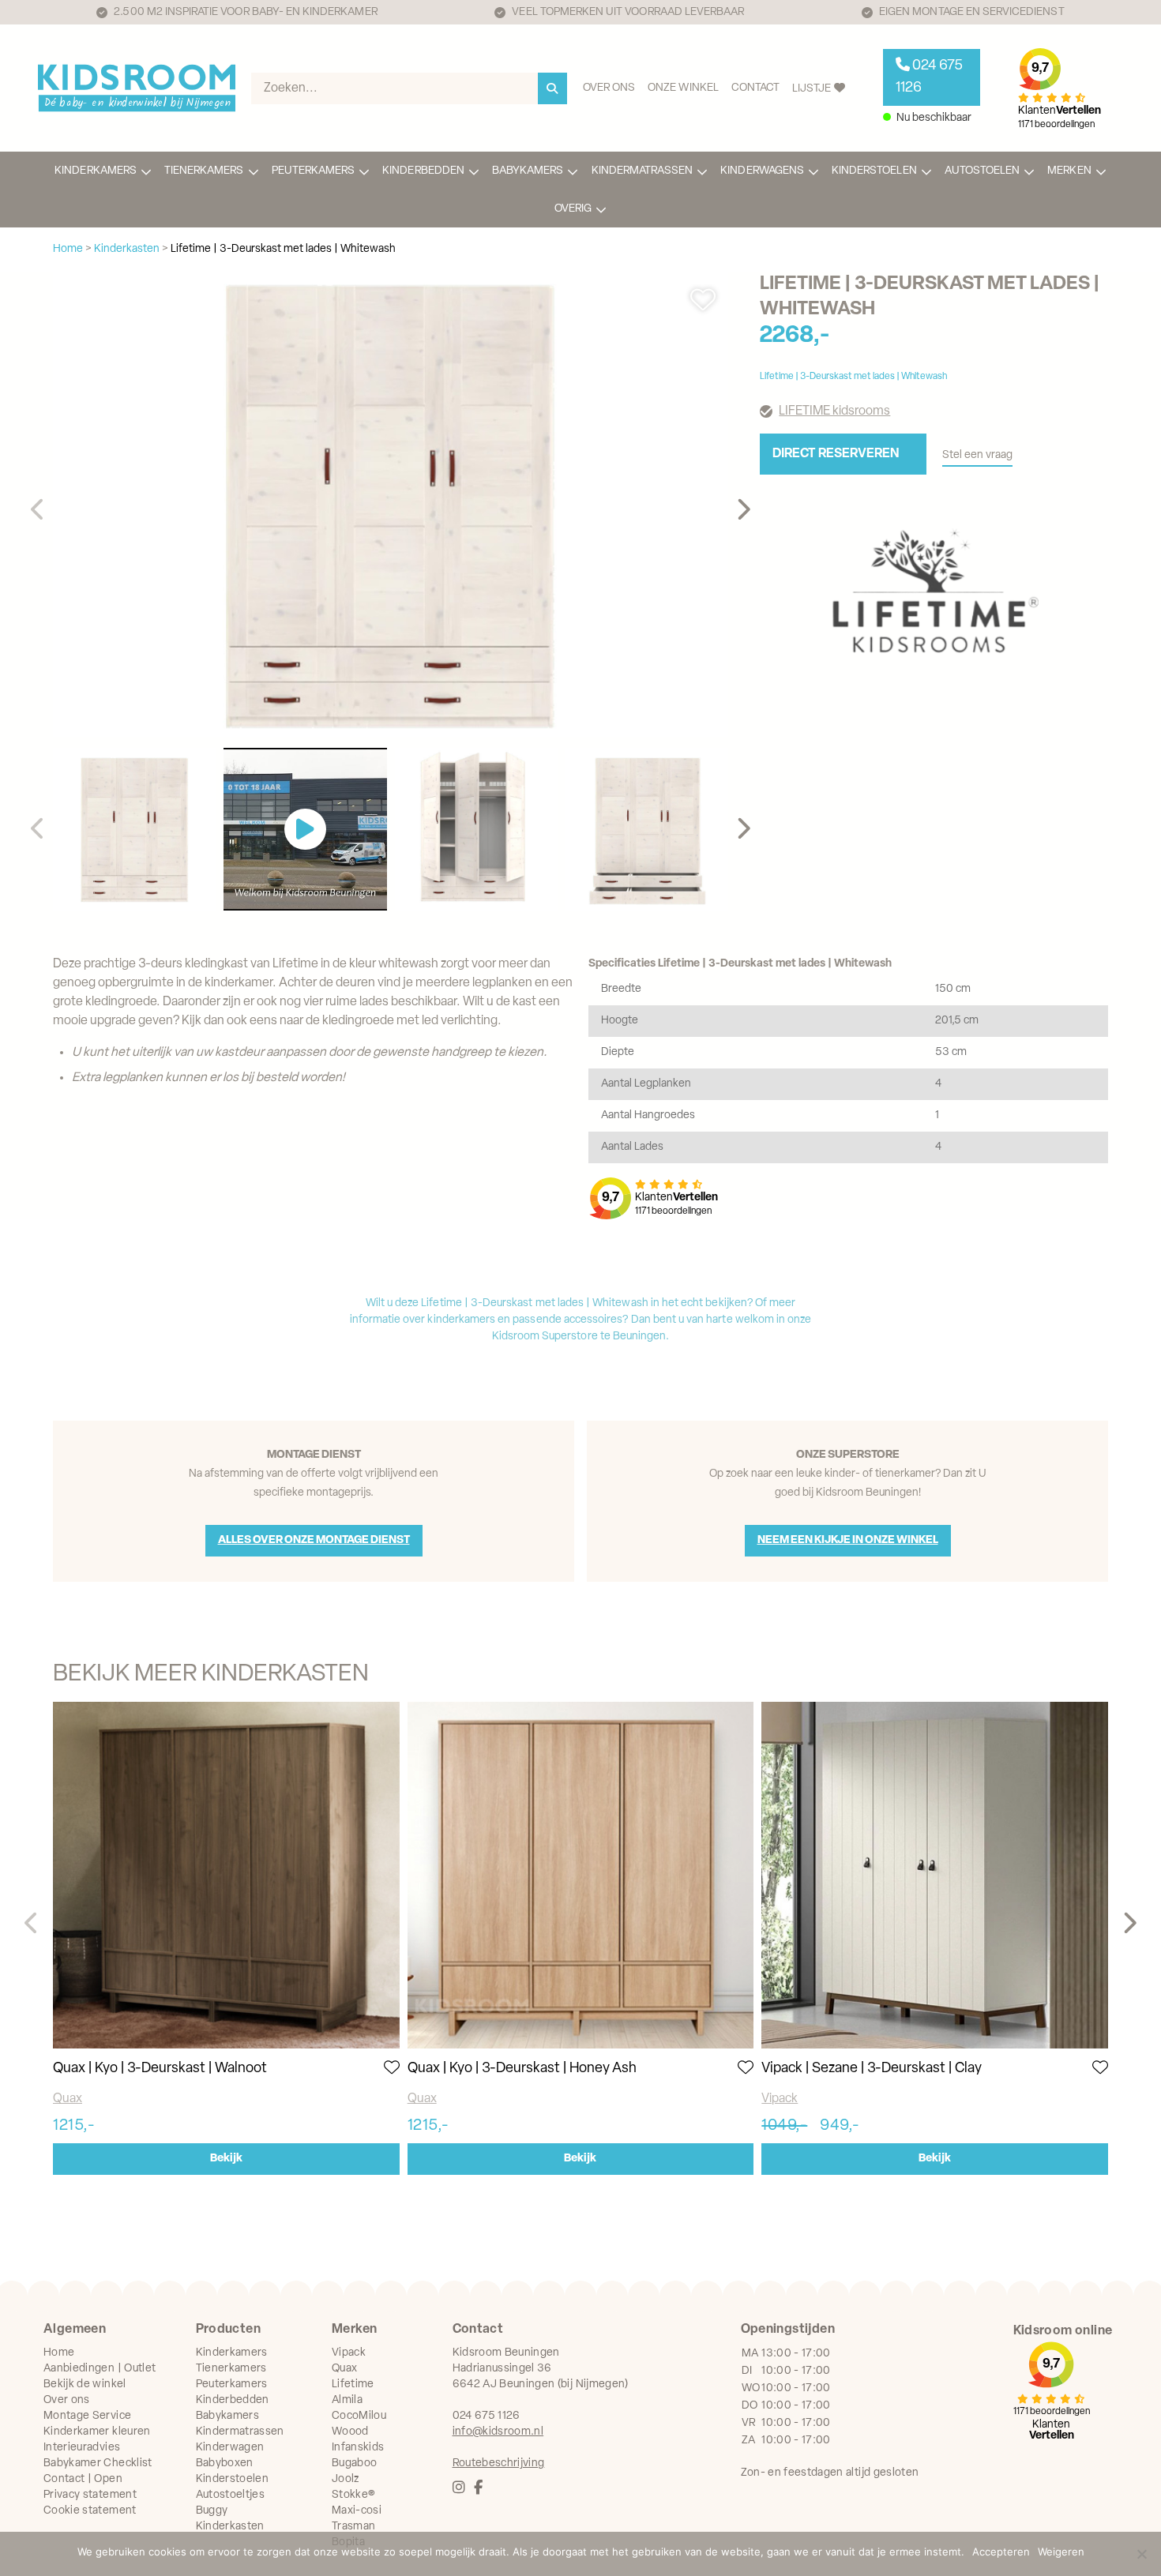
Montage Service (87, 2416)
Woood (350, 2432)
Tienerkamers (204, 171)
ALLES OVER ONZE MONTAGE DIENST (314, 1540)
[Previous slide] (38, 510)
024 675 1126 (929, 77)
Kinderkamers (96, 171)
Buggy (212, 2511)
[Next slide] (743, 510)
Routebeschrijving (499, 2463)
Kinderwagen (230, 2448)
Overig (573, 209)
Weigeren (1061, 2552)
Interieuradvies (82, 2448)
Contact (755, 88)
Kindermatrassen (642, 171)
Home (59, 2353)
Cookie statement (90, 2511)
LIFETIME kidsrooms (834, 411)
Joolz (346, 2479)
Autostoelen (983, 171)
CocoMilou (359, 2416)
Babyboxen (225, 2463)
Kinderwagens (762, 171)
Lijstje (813, 89)
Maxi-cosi (357, 2511)
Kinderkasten (230, 2527)
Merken (1069, 171)
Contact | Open (83, 2479)
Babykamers (528, 171)
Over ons (609, 88)
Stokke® (353, 2495)
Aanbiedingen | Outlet (100, 2369)
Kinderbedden (423, 171)
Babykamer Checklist (98, 2463)
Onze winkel (683, 88)
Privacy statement (90, 2495)
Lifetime (353, 2384)
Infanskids (358, 2448)
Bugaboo (354, 2463)
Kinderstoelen (874, 171)
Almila (347, 2400)
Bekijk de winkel (85, 2384)
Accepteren (1001, 2552)
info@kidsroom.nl (498, 2432)
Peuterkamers (314, 171)
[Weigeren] (1141, 2554)
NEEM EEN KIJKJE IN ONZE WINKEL (848, 1540)
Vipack (780, 2099)
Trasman (353, 2527)
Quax (68, 2099)
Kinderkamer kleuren (97, 2432)
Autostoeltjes (231, 2495)
